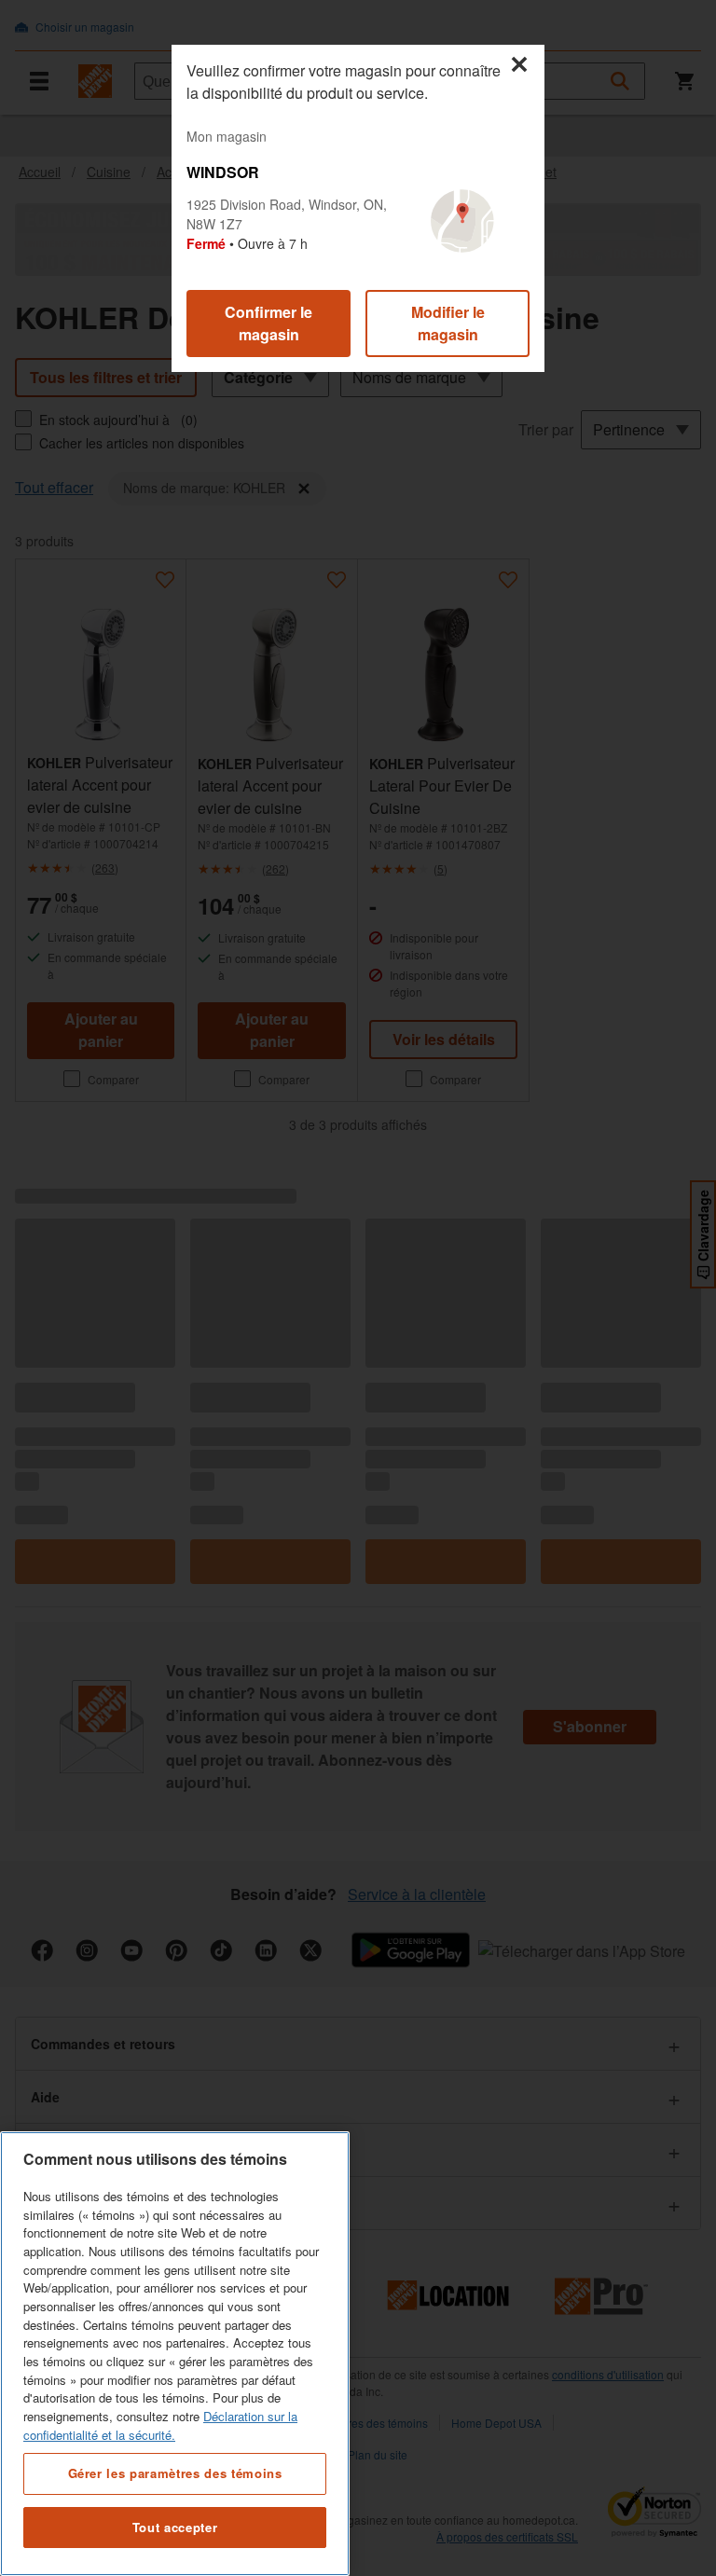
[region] (175, 2354)
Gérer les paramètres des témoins (175, 2473)
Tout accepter (175, 2527)
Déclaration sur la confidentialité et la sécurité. (160, 2425)
